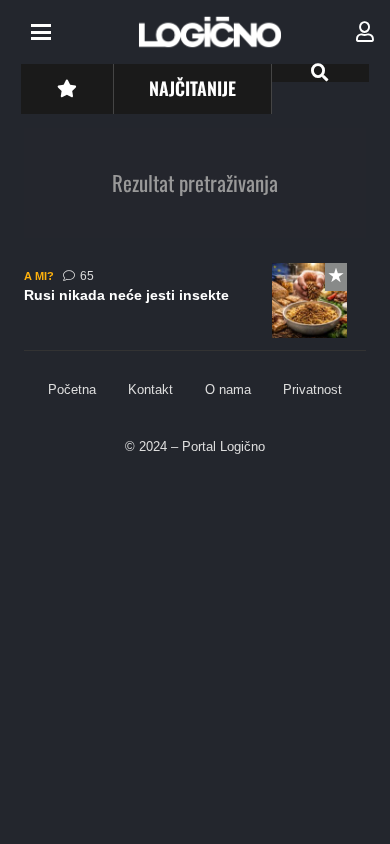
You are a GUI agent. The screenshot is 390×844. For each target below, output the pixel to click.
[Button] (66, 88)
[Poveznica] (365, 32)
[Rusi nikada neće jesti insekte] (195, 307)
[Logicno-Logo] (210, 32)
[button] (41, 32)
